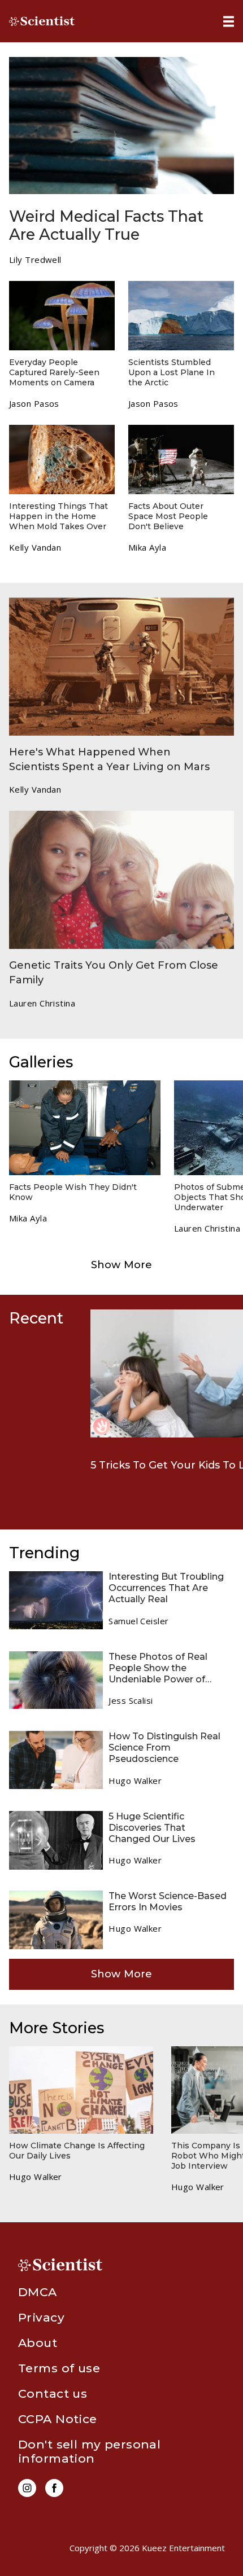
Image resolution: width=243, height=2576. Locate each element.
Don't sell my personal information (89, 2451)
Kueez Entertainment (183, 2548)
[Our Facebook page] (54, 2488)
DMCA (38, 2292)
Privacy (41, 2317)
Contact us (53, 2393)
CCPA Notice (58, 2419)
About (38, 2343)
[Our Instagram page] (27, 2488)
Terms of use (59, 2368)
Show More (122, 1265)
